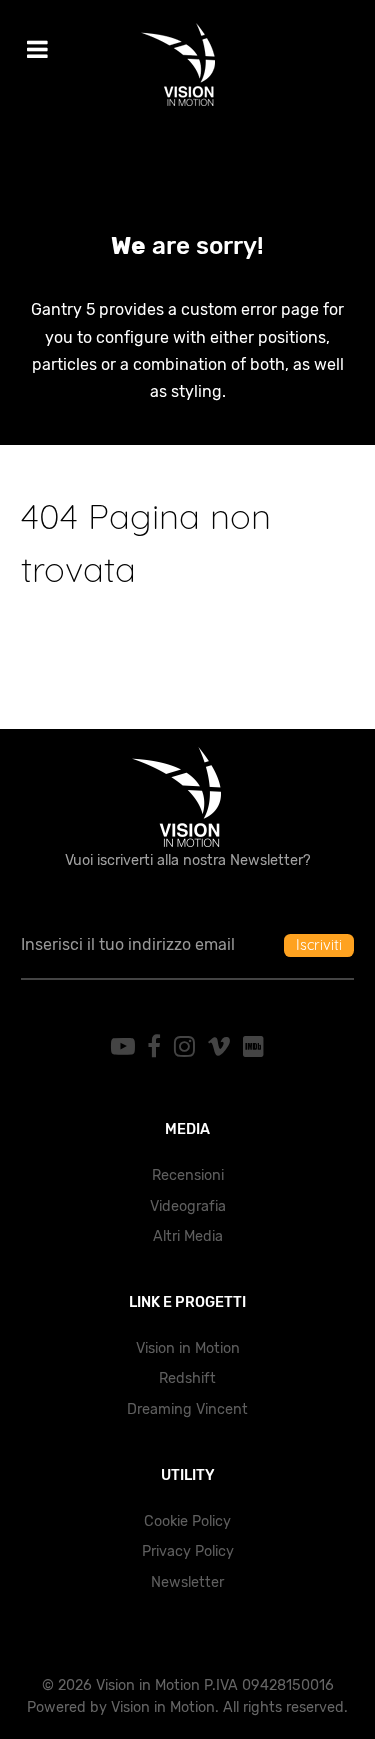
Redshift (187, 1378)
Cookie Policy (187, 1521)
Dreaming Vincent (187, 1409)
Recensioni (188, 1175)
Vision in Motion (188, 1348)
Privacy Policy (188, 1551)
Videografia (188, 1206)
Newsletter (187, 1582)
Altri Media (188, 1236)
